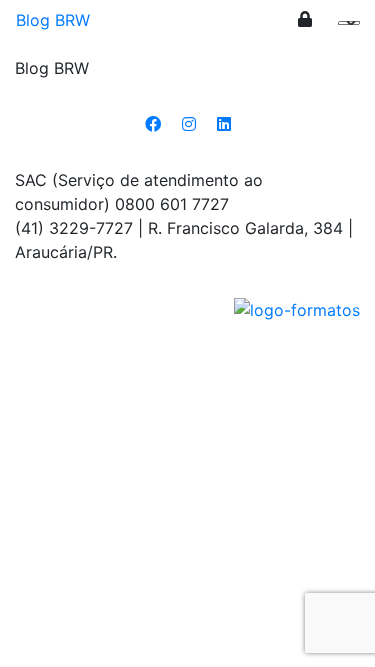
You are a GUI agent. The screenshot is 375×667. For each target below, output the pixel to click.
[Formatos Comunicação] (297, 308)
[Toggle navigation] (346, 28)
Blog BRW (53, 20)
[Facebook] (153, 124)
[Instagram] (189, 124)
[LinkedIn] (224, 124)
